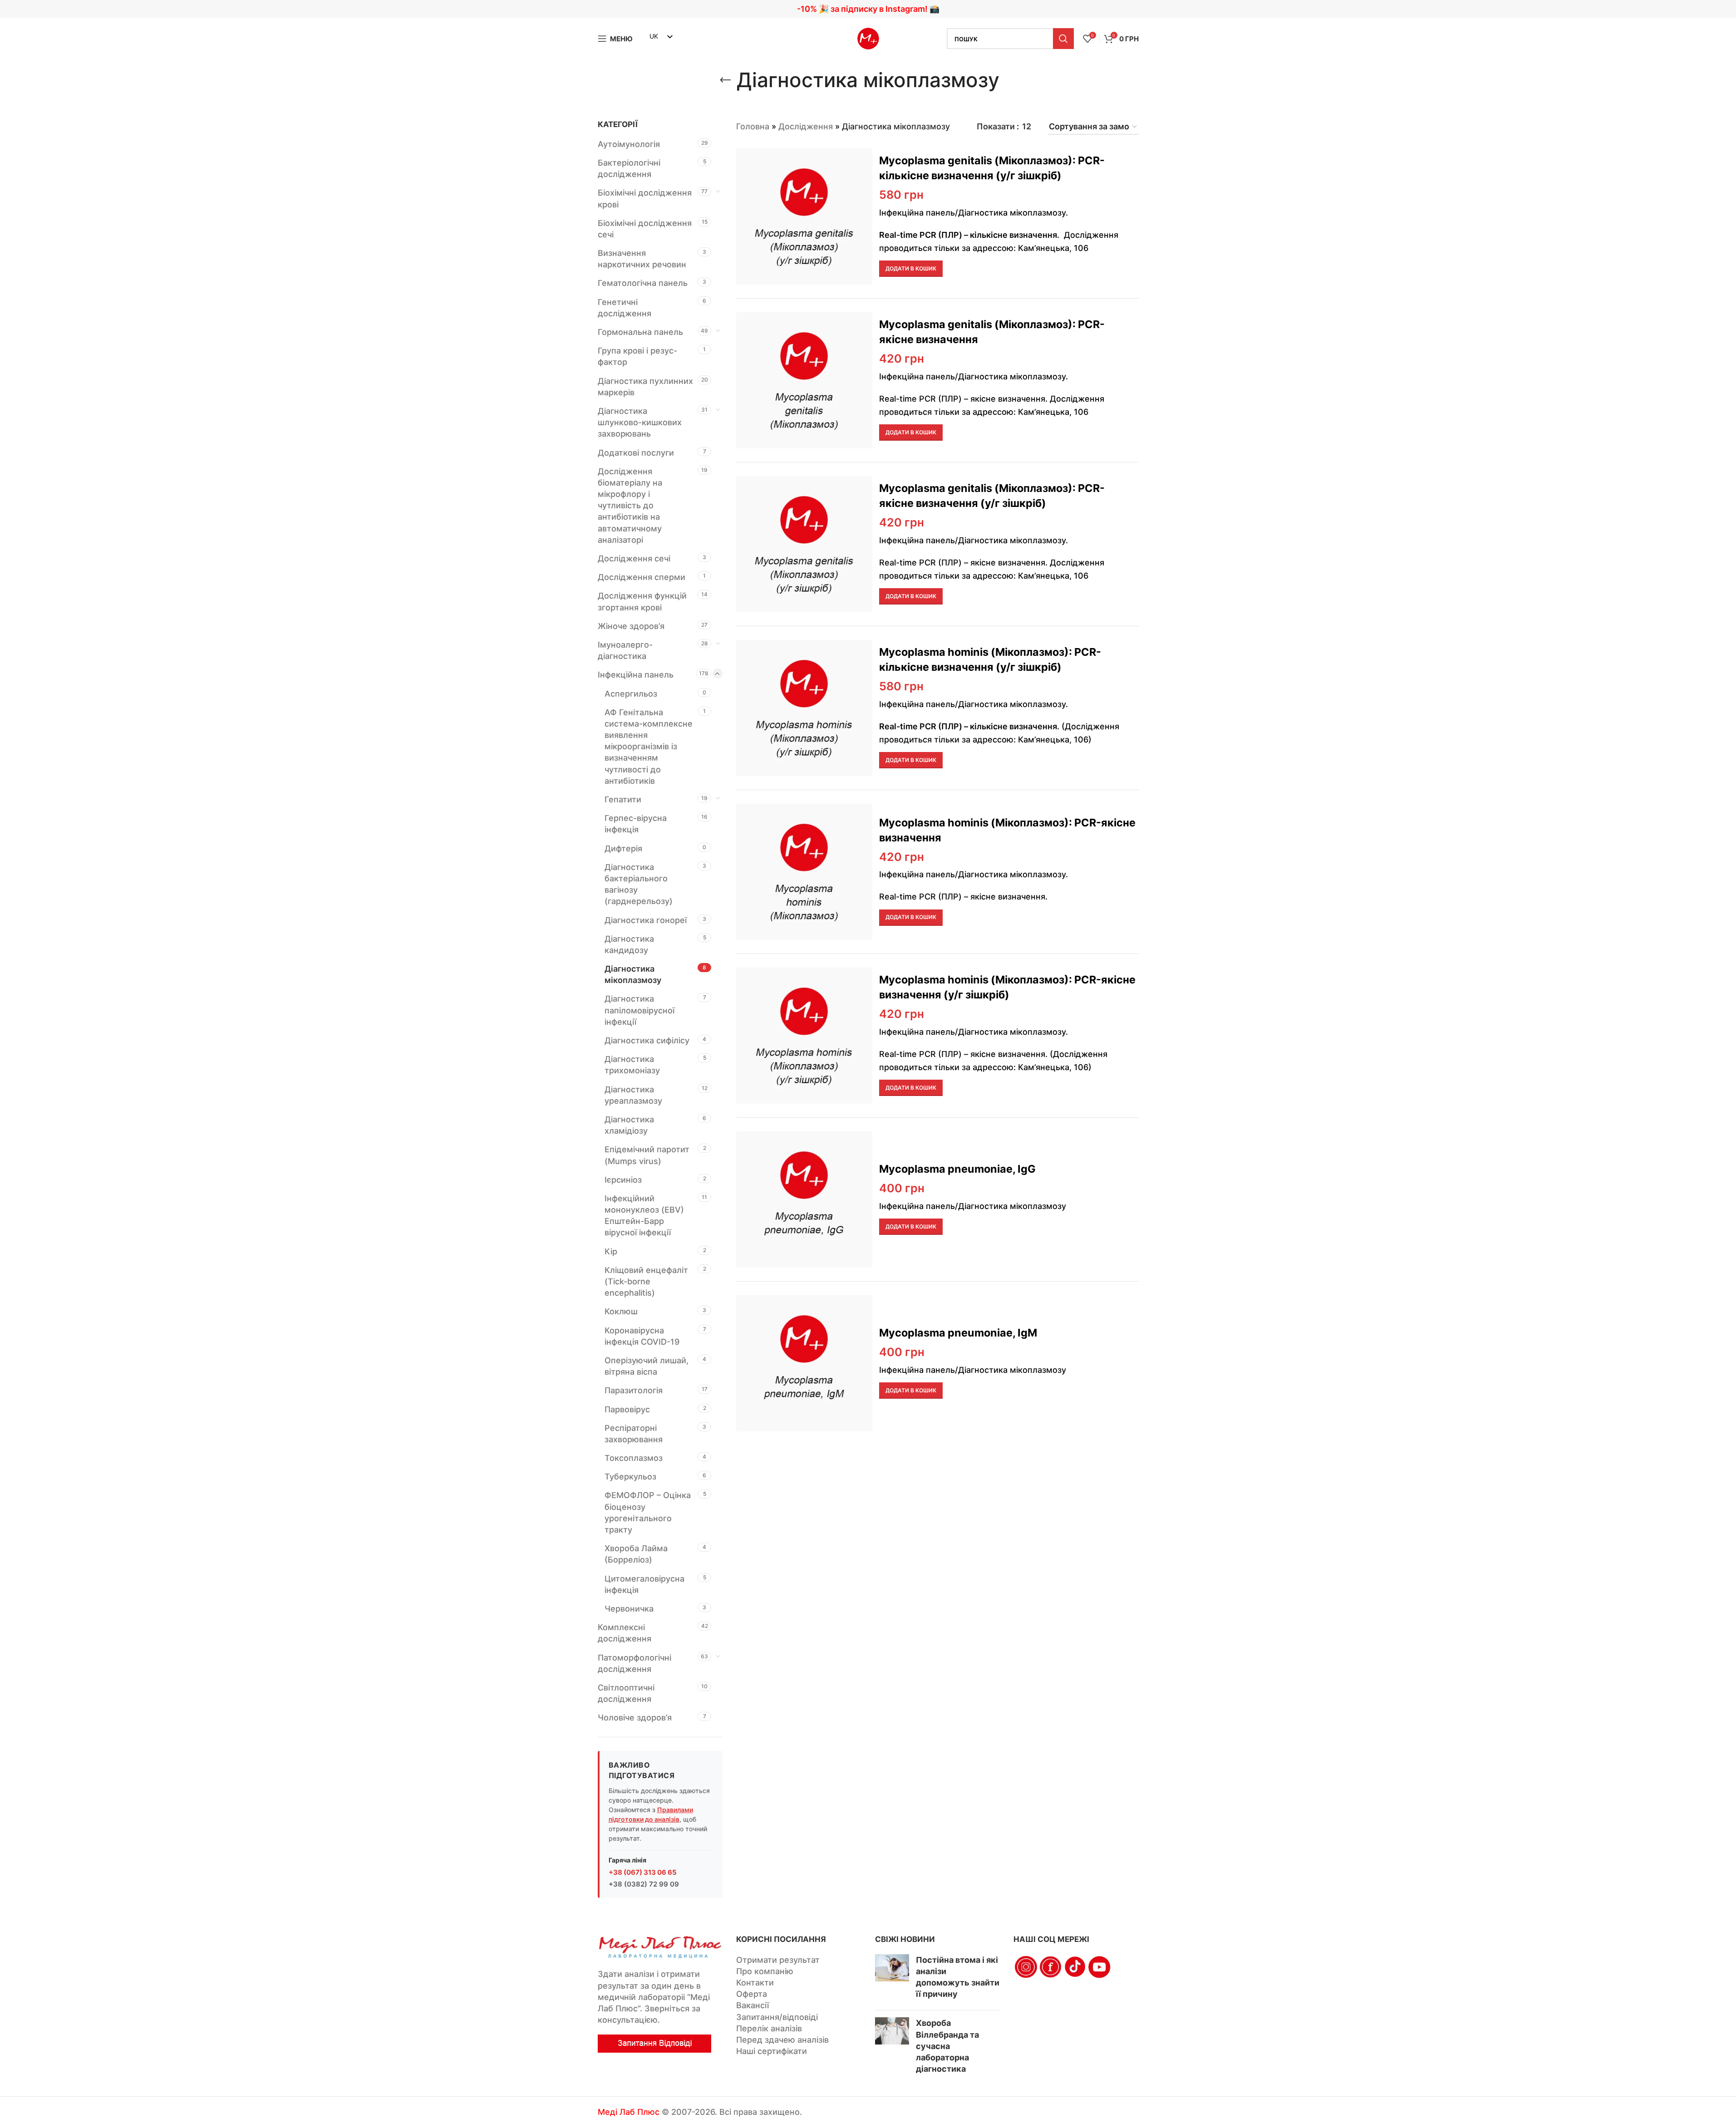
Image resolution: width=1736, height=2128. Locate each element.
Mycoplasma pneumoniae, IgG (957, 1169)
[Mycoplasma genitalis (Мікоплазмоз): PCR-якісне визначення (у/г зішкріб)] (804, 544)
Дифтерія (623, 848)
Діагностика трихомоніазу (632, 1065)
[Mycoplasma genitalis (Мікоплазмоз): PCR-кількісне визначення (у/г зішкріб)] (804, 216)
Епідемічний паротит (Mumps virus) (647, 1155)
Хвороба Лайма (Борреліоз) (636, 1554)
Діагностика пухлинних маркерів (645, 387)
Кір (611, 1251)
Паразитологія (634, 1390)
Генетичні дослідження (625, 308)
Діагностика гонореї (646, 920)
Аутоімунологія (629, 144)
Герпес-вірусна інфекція (636, 824)
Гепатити (623, 799)
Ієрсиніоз (623, 1180)
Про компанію (765, 1971)
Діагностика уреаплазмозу (633, 1095)
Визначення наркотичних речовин (642, 259)
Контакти (755, 1983)
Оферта (752, 1994)
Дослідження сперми (642, 577)
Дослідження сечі (634, 558)
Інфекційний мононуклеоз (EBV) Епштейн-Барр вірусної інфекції (644, 1216)
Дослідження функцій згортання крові (642, 601)
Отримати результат (778, 1960)
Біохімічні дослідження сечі (645, 229)
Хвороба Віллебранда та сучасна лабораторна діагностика (947, 2046)
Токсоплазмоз (634, 1458)
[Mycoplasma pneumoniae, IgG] (804, 1199)
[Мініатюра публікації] (892, 1979)
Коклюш (621, 1311)
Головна (753, 126)
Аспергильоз (631, 694)
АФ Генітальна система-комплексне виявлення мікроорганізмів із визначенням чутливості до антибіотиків (649, 747)
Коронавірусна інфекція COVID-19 (642, 1336)
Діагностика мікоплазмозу (633, 974)
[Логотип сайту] (868, 38)
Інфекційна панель (636, 675)
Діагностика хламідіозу (629, 1125)
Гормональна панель (640, 332)
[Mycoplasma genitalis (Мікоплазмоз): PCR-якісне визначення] (804, 380)
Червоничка (629, 1609)
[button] (911, 269)
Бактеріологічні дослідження (629, 168)
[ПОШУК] (1063, 39)
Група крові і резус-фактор (637, 356)
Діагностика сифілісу (647, 1040)
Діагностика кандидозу (629, 944)
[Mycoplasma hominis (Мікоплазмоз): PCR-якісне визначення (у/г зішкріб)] (804, 1036)
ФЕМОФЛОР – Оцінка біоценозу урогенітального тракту (648, 1512)
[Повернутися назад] (725, 80)
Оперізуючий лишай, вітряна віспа (647, 1366)
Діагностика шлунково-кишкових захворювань (640, 422)
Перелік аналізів (769, 2028)
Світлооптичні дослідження (626, 1693)
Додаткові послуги (636, 453)
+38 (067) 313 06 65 (643, 1872)
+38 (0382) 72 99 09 (644, 1884)
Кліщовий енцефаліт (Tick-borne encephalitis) (646, 1281)
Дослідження (806, 126)
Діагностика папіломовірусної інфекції (639, 1010)
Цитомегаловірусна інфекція (644, 1584)
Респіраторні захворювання (634, 1434)
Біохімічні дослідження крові (645, 198)
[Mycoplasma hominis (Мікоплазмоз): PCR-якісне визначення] (804, 872)
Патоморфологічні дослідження (634, 1663)
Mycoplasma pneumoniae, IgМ (958, 1333)
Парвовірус (627, 1409)
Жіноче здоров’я (631, 626)
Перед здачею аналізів (782, 2040)
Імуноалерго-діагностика (625, 650)
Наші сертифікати (772, 2051)
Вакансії (752, 2005)
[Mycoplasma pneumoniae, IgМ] (804, 1363)
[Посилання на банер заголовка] (868, 9)
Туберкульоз (630, 1477)
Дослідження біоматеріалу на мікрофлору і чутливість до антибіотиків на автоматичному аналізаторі (630, 506)
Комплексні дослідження (625, 1633)
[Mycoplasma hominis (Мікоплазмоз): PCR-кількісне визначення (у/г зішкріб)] (804, 708)
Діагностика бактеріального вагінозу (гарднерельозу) (639, 884)
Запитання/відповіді (777, 2017)
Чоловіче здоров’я (635, 1718)
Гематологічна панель (643, 283)
